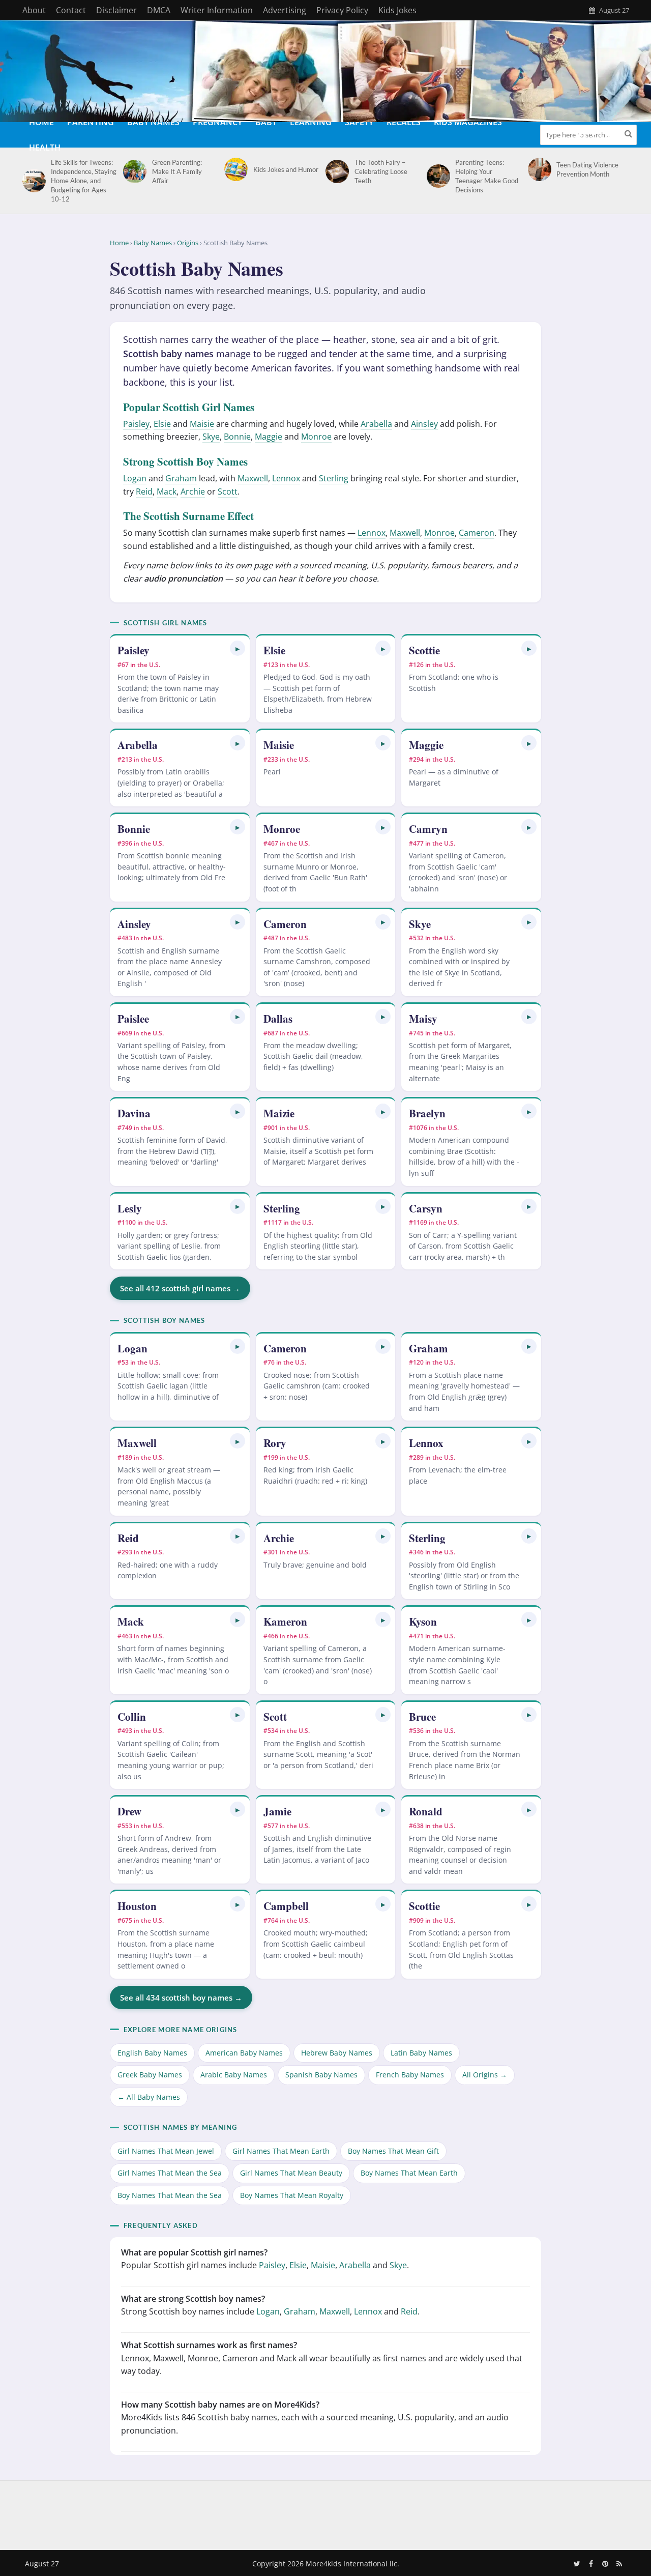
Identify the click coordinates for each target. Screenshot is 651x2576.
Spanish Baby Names (321, 2075)
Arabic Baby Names (234, 2075)
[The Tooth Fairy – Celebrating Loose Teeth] (335, 171)
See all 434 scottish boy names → (181, 1998)
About (34, 10)
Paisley (136, 424)
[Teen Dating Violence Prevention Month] (538, 169)
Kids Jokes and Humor (286, 169)
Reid (144, 491)
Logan (135, 478)
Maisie (202, 424)
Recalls (404, 122)
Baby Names (153, 122)
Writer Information (217, 10)
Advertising (285, 10)
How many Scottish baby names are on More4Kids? (220, 2405)
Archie (193, 491)
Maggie (269, 437)
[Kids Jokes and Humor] (234, 169)
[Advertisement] (325, 2513)
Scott (228, 491)
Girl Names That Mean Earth (281, 2151)
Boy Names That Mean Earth (409, 2173)
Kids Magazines (468, 122)
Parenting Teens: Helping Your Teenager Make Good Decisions (487, 176)
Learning (311, 122)
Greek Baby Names (150, 2075)
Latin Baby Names (421, 2053)
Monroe (316, 437)
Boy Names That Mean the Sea (170, 2195)
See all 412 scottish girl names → (180, 1288)
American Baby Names (244, 2053)
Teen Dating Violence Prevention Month (587, 169)
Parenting (91, 122)
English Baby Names (152, 2053)
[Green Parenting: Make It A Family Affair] (133, 171)
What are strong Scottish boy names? (193, 2299)
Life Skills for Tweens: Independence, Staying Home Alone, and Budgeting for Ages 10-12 (84, 181)
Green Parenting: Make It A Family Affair (177, 171)
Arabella (376, 424)
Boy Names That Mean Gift (393, 2151)
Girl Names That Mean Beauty (291, 2173)
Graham (181, 478)
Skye (211, 437)
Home (41, 122)
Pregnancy (217, 122)
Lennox (286, 478)
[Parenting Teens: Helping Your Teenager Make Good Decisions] (437, 176)
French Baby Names (410, 2075)
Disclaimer (116, 10)
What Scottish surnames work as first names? (209, 2345)
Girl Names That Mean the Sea (170, 2173)
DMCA (159, 10)
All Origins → (485, 2075)
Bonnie (237, 437)
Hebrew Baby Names (337, 2053)
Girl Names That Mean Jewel (166, 2151)
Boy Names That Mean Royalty (292, 2195)
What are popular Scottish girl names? (194, 2252)
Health (45, 148)
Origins (188, 243)
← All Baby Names (149, 2097)
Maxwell (253, 478)
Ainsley (424, 424)
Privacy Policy (342, 10)
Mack (167, 491)
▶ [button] (238, 648)
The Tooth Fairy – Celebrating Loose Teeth (381, 171)
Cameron (477, 533)
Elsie (162, 424)
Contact (71, 10)
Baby (266, 122)
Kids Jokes (397, 10)
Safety (359, 122)
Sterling (334, 478)
